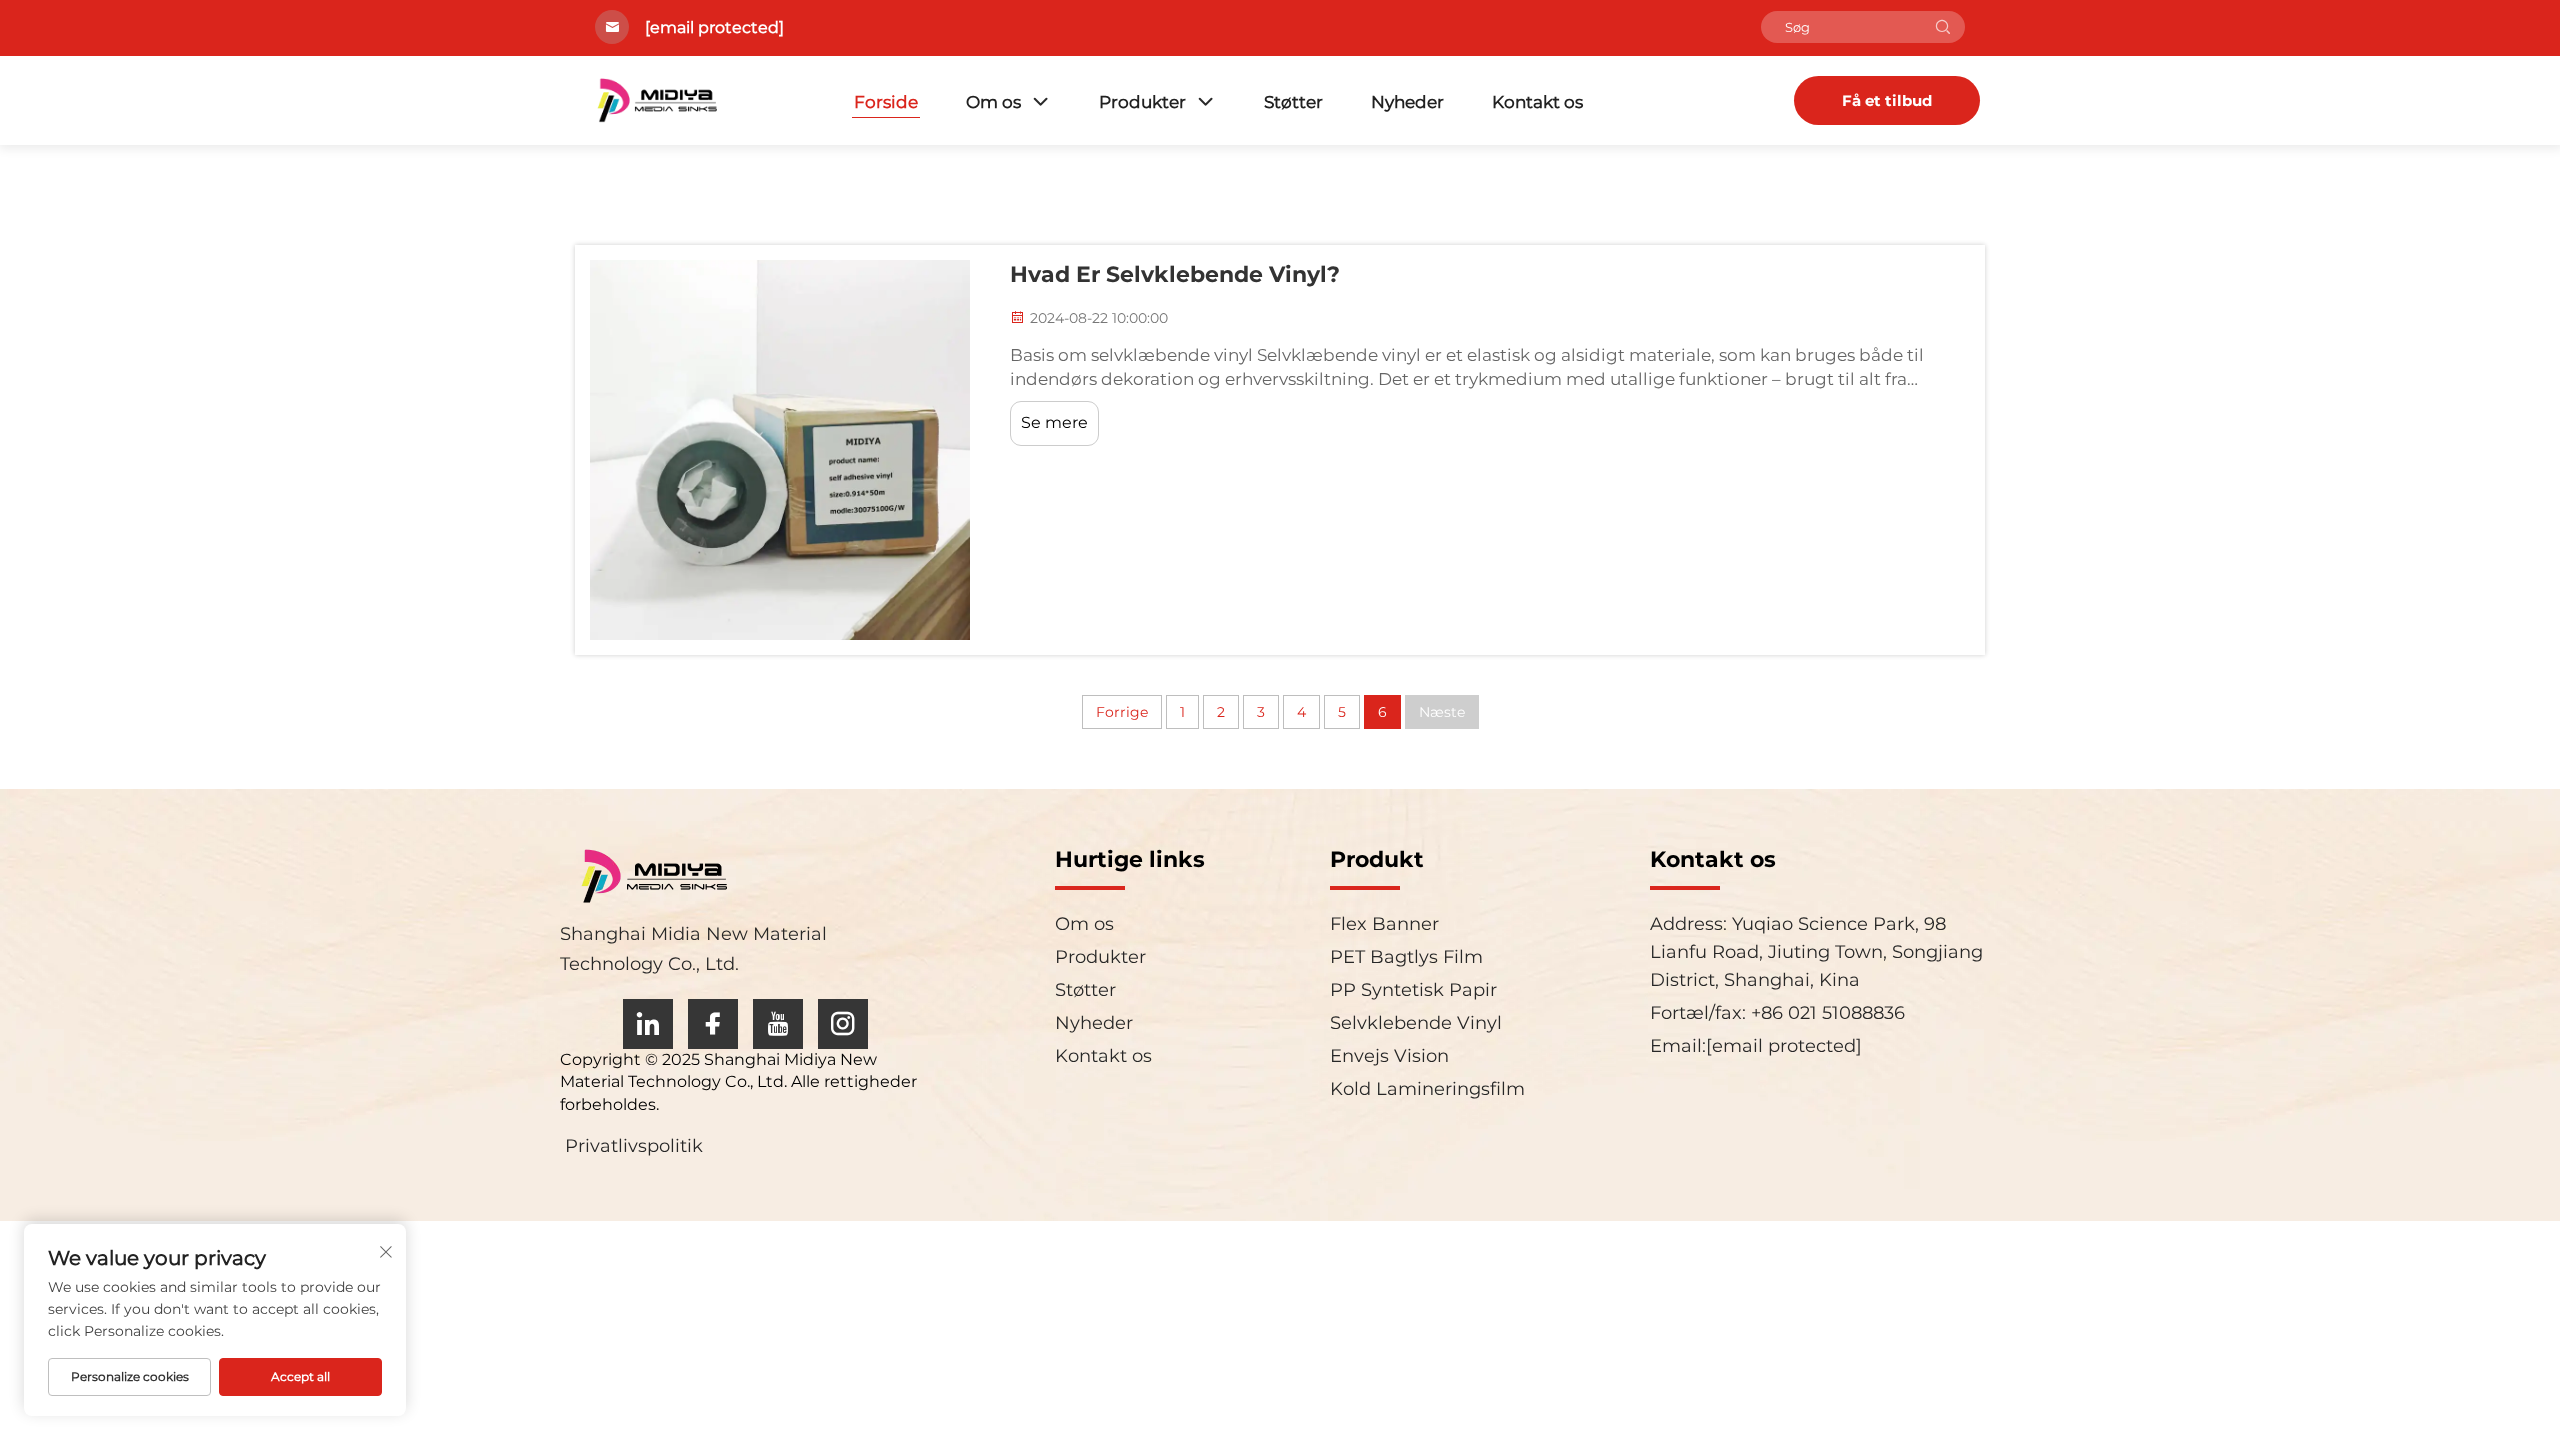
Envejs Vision (1389, 1056)
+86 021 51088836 (1825, 1013)
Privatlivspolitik (634, 1146)
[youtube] (778, 1024)
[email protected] (714, 27)
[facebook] (713, 1024)
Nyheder (1407, 102)
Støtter (1293, 102)
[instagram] (843, 1024)
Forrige (1122, 712)
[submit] (1943, 27)
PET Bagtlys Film (1406, 957)
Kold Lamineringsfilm (1427, 1089)
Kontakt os (1537, 102)
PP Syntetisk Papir (1413, 990)
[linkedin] (648, 1024)
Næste (1442, 712)
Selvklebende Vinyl (1416, 1023)
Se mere (1054, 422)
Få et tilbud (1887, 100)
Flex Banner (1384, 924)
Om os (993, 102)
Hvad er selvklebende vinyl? (1175, 274)
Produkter (1142, 102)
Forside (886, 102)
